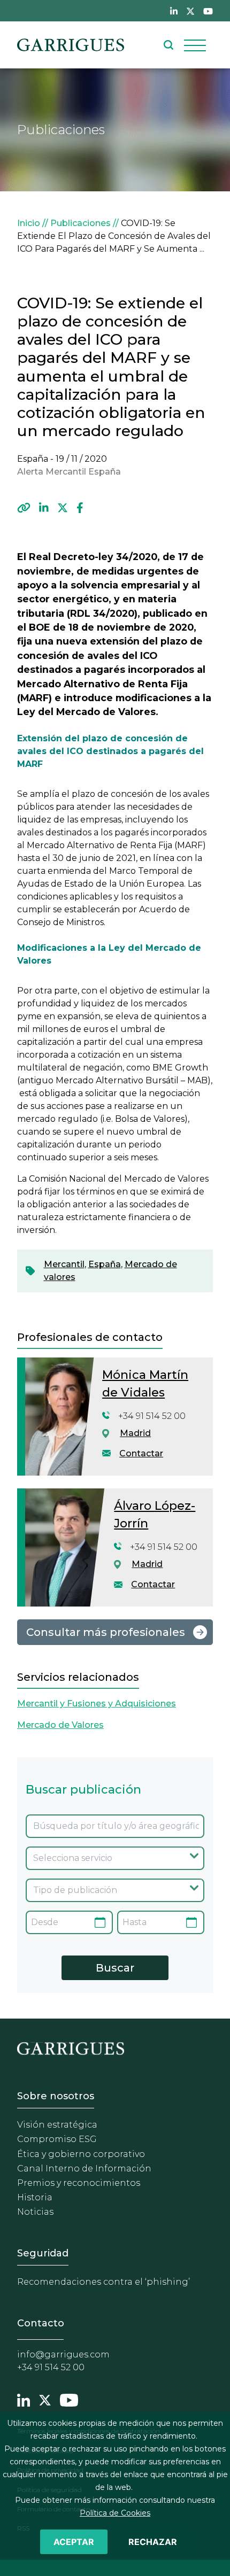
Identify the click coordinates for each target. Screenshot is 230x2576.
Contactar (141, 1453)
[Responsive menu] (195, 45)
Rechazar (153, 2542)
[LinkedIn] (44, 508)
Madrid (135, 1433)
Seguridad (43, 2253)
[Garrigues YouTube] (69, 2399)
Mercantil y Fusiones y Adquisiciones (97, 1704)
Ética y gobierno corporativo (81, 2154)
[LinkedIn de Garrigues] (174, 11)
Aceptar (74, 2542)
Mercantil (64, 1264)
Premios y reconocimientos (79, 2183)
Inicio (29, 223)
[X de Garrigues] (190, 11)
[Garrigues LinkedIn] (24, 2399)
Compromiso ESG (57, 2139)
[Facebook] (80, 508)
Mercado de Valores (60, 1725)
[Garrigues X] (45, 2399)
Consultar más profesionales (106, 1632)
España (105, 1264)
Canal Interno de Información (84, 2168)
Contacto (41, 2323)
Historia (35, 2197)
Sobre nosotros (56, 2096)
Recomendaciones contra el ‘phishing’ (103, 2282)
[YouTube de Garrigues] (208, 11)
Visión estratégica (57, 2125)
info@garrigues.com (63, 2354)
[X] (63, 508)
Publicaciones (80, 223)
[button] (24, 508)
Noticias (35, 2212)
